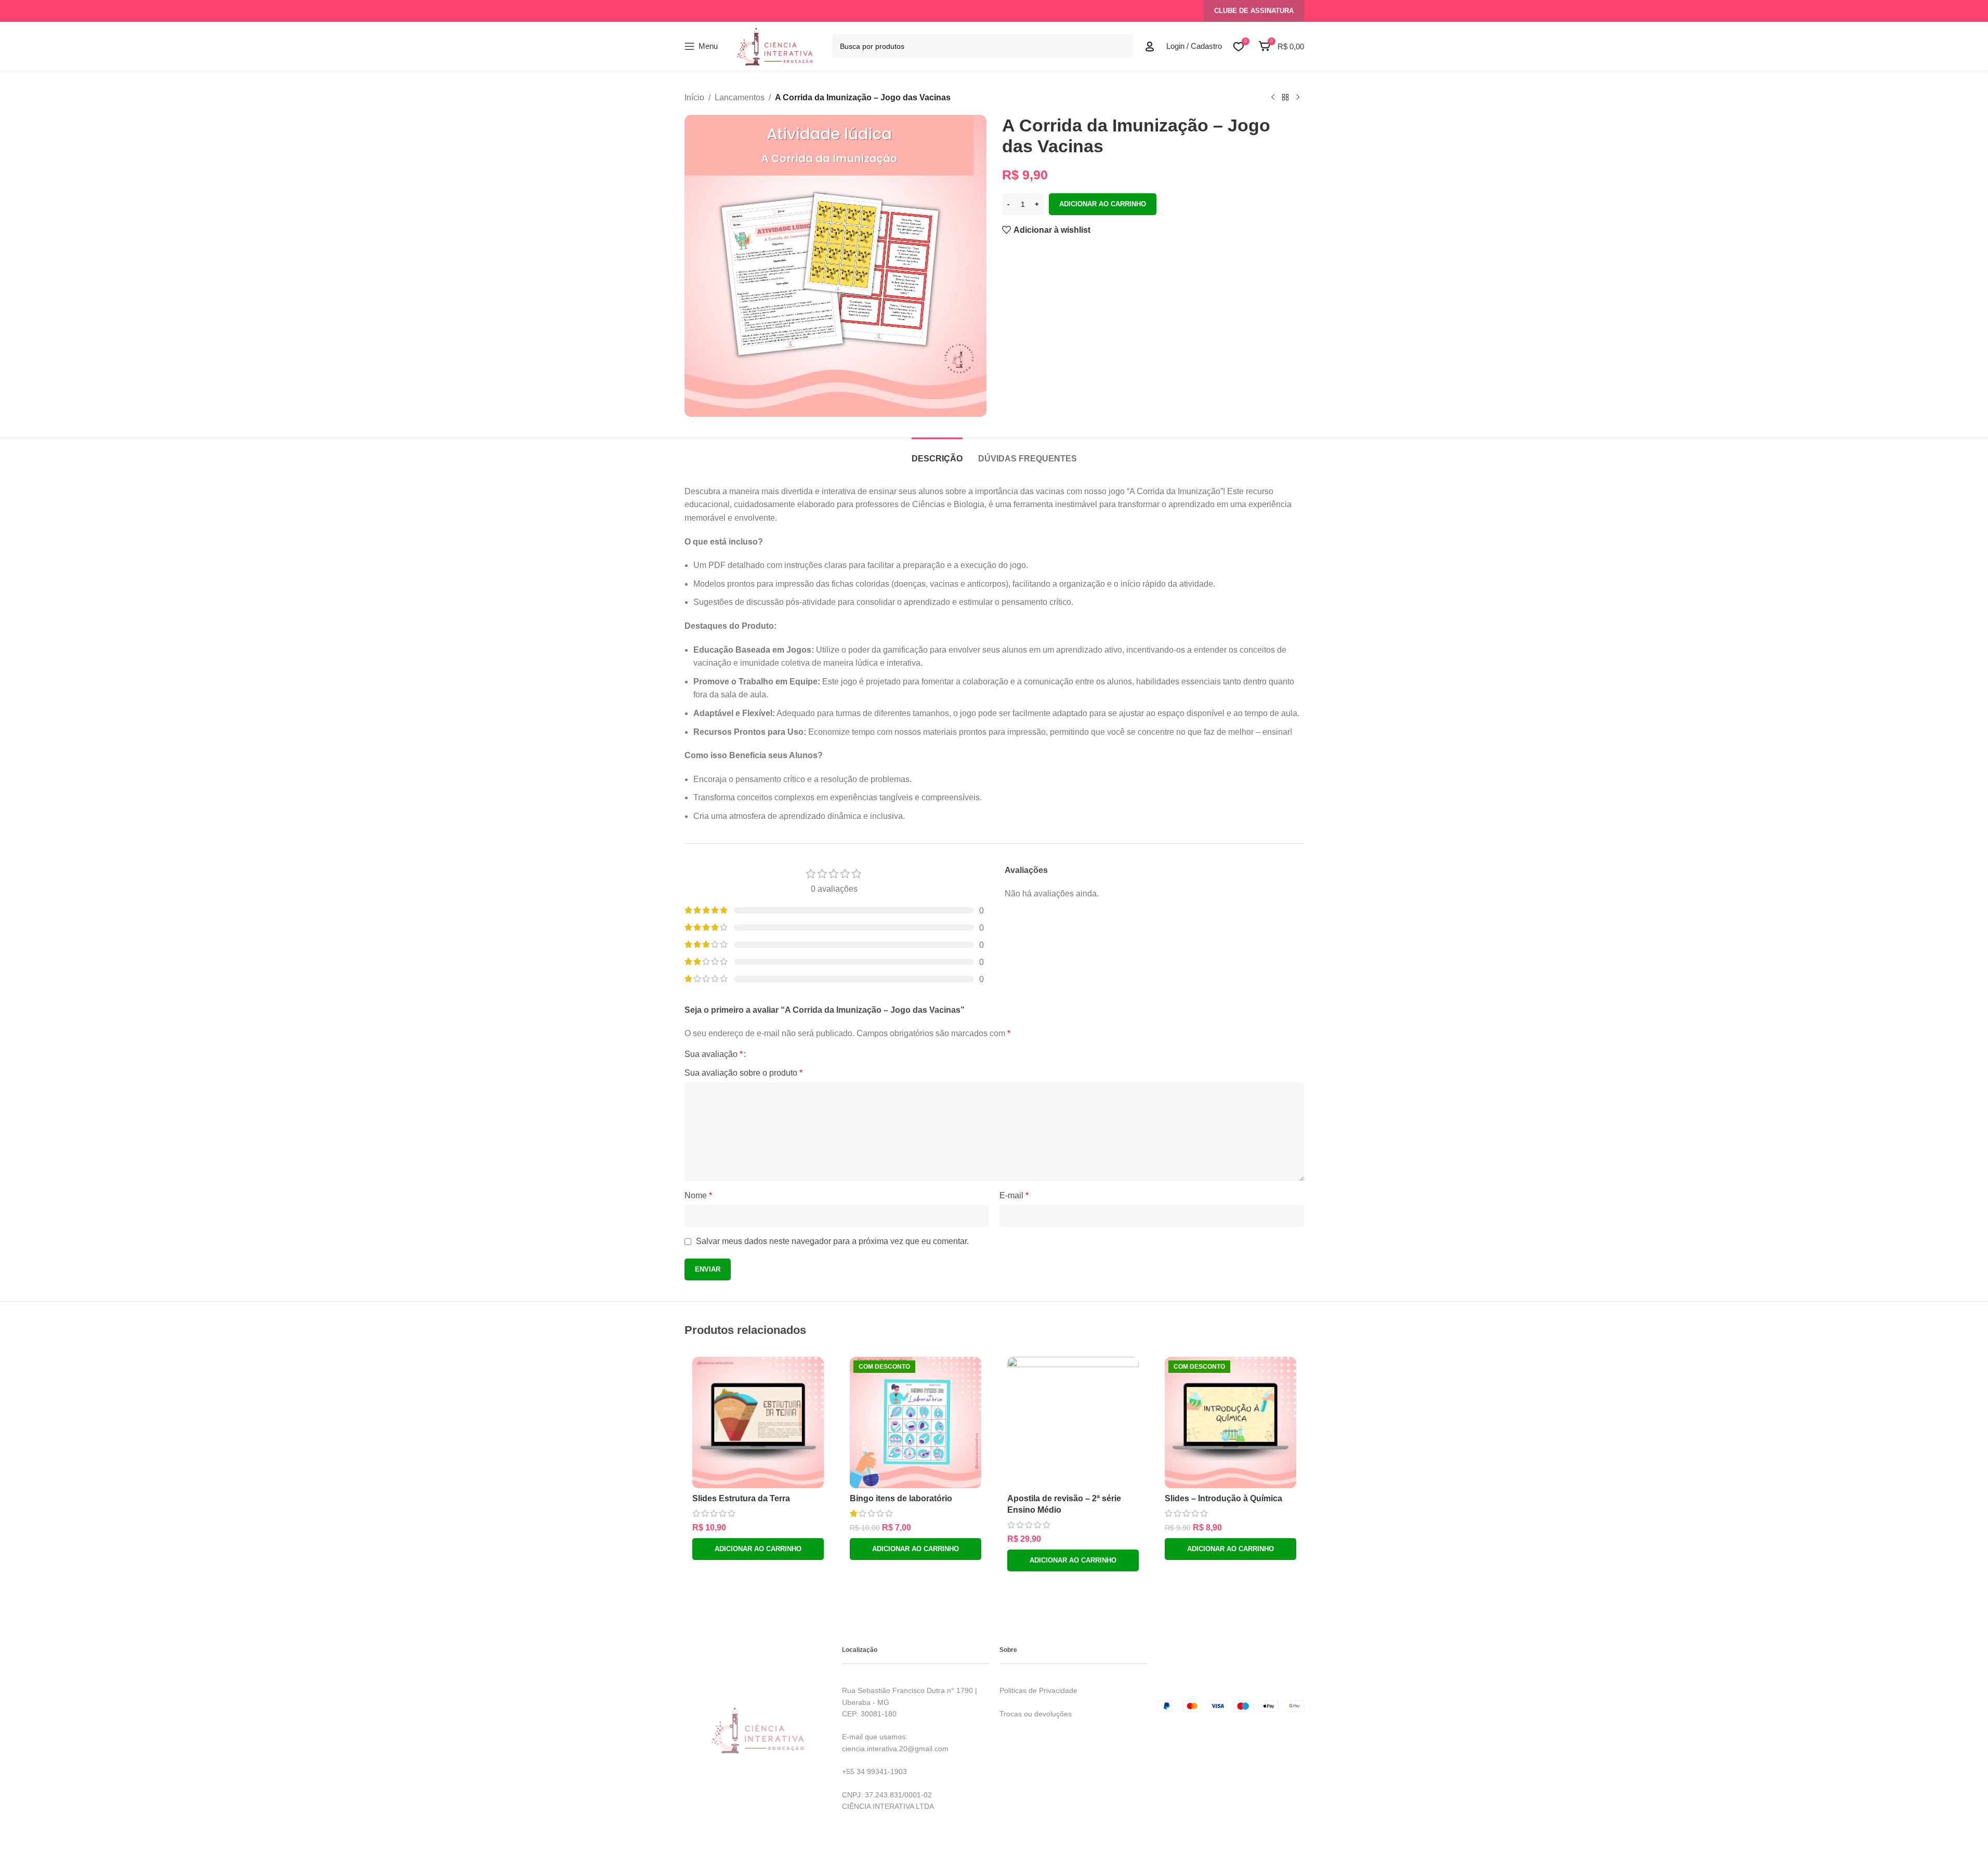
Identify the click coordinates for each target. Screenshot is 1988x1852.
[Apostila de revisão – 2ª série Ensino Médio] (1073, 1423)
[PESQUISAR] (1121, 46)
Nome (698, 1195)
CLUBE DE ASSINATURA (1254, 11)
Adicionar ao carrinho (1103, 204)
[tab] (937, 453)
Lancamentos (740, 97)
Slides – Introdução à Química (1223, 1498)
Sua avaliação (714, 1054)
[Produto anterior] (1273, 98)
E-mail (1014, 1195)
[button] (758, 1549)
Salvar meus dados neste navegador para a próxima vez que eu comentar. (832, 1241)
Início (694, 97)
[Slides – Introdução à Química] (1230, 1423)
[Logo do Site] (775, 45)
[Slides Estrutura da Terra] (758, 1423)
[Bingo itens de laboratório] (916, 1423)
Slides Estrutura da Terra (741, 1498)
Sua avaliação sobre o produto (743, 1073)
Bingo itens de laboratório (901, 1498)
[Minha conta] (1150, 46)
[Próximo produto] (1298, 98)
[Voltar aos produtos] (1285, 98)
